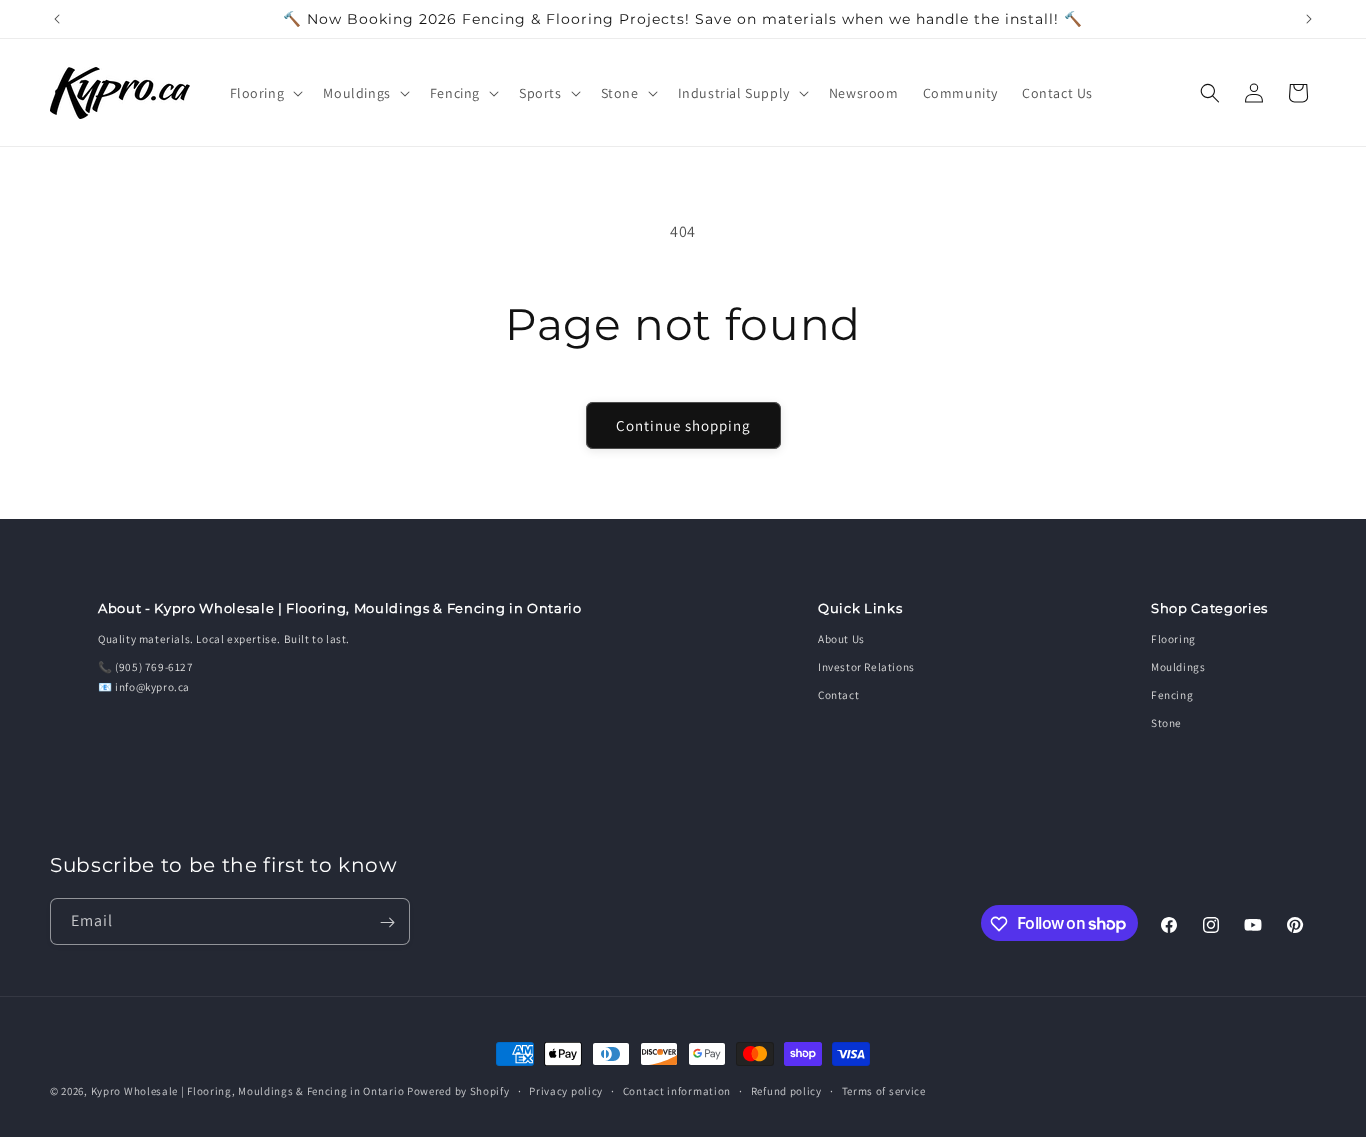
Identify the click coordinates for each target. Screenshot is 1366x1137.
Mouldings (1178, 667)
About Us (841, 639)
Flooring (1173, 639)
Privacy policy (566, 1090)
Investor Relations (866, 667)
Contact (838, 695)
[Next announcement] (1309, 19)
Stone (1166, 723)
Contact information (677, 1090)
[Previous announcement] (57, 19)
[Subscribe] (387, 922)
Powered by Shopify (458, 1091)
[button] (265, 93)
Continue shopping (683, 425)
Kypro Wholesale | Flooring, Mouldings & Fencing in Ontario (248, 1091)
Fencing (1172, 695)
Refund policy (786, 1090)
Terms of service (884, 1090)
